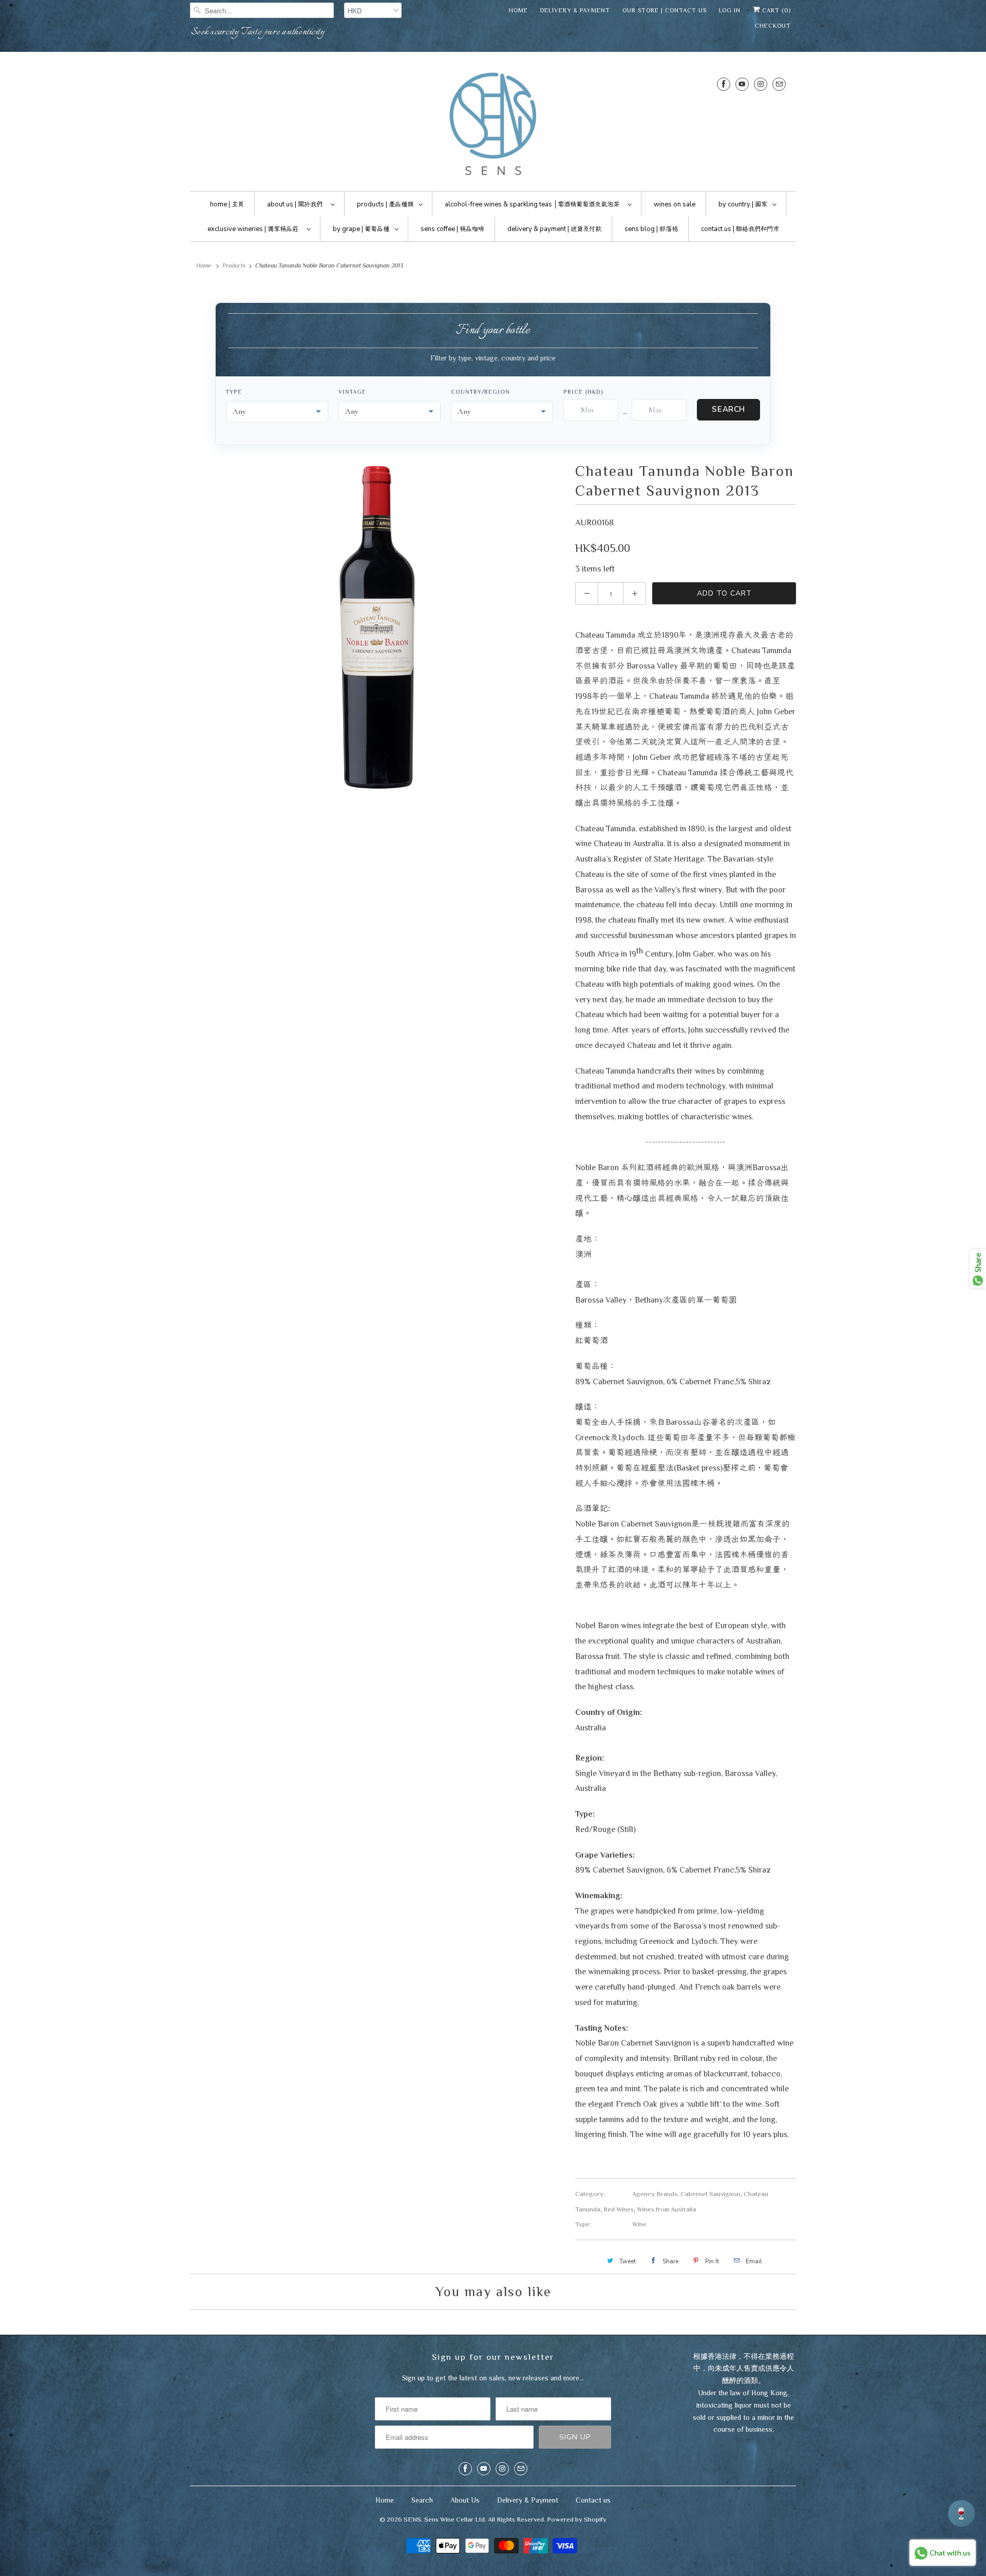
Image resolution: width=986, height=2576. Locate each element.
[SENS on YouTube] (742, 84)
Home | (227, 204)
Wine (639, 2224)
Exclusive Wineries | (253, 229)
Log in (730, 10)
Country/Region (480, 392)
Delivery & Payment (575, 10)
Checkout (773, 26)
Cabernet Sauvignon (710, 2194)
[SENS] (493, 124)
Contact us (593, 2500)
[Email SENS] (779, 84)
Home (518, 10)
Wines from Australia (667, 2209)
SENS (412, 2519)
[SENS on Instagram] (761, 84)
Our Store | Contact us (665, 10)
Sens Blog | (651, 229)
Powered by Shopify (577, 2519)
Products (234, 265)
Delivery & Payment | (554, 229)
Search (728, 409)
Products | (385, 204)
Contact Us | (740, 229)
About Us (465, 2500)
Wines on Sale (675, 204)
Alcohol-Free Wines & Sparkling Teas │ (532, 204)
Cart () (775, 10)
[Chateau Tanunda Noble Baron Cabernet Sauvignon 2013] (377, 626)
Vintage (352, 392)
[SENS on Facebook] (724, 84)
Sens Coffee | (452, 229)
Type (234, 392)
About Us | (295, 204)
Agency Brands (655, 2194)
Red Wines (619, 2209)
